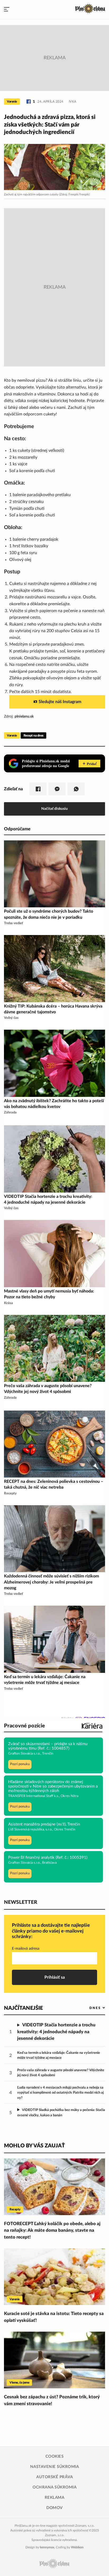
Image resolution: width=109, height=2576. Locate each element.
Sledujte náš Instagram (60, 702)
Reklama (55, 2498)
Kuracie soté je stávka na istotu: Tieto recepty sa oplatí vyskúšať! (54, 2317)
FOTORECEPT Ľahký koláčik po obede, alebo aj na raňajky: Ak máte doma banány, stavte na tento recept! (52, 2230)
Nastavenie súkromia (55, 2467)
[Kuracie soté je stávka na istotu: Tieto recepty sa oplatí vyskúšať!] (54, 2277)
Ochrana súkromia (54, 2487)
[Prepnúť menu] (7, 9)
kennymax (47, 2547)
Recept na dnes (33, 735)
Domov (54, 2508)
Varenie (12, 101)
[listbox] (88, 2008)
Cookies (55, 2456)
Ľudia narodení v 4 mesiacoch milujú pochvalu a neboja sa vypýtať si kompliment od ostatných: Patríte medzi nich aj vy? (60, 2093)
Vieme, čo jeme (19, 2383)
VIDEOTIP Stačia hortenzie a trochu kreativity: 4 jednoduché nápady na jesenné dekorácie (56, 2032)
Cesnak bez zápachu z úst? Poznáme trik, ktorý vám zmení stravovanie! (52, 2400)
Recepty (15, 2209)
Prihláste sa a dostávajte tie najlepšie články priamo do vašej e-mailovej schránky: (51, 1931)
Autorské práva (54, 2477)
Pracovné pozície (24, 1726)
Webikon (77, 2547)
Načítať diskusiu (54, 809)
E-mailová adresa (26, 1949)
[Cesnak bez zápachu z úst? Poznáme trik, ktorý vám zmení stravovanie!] (54, 2360)
